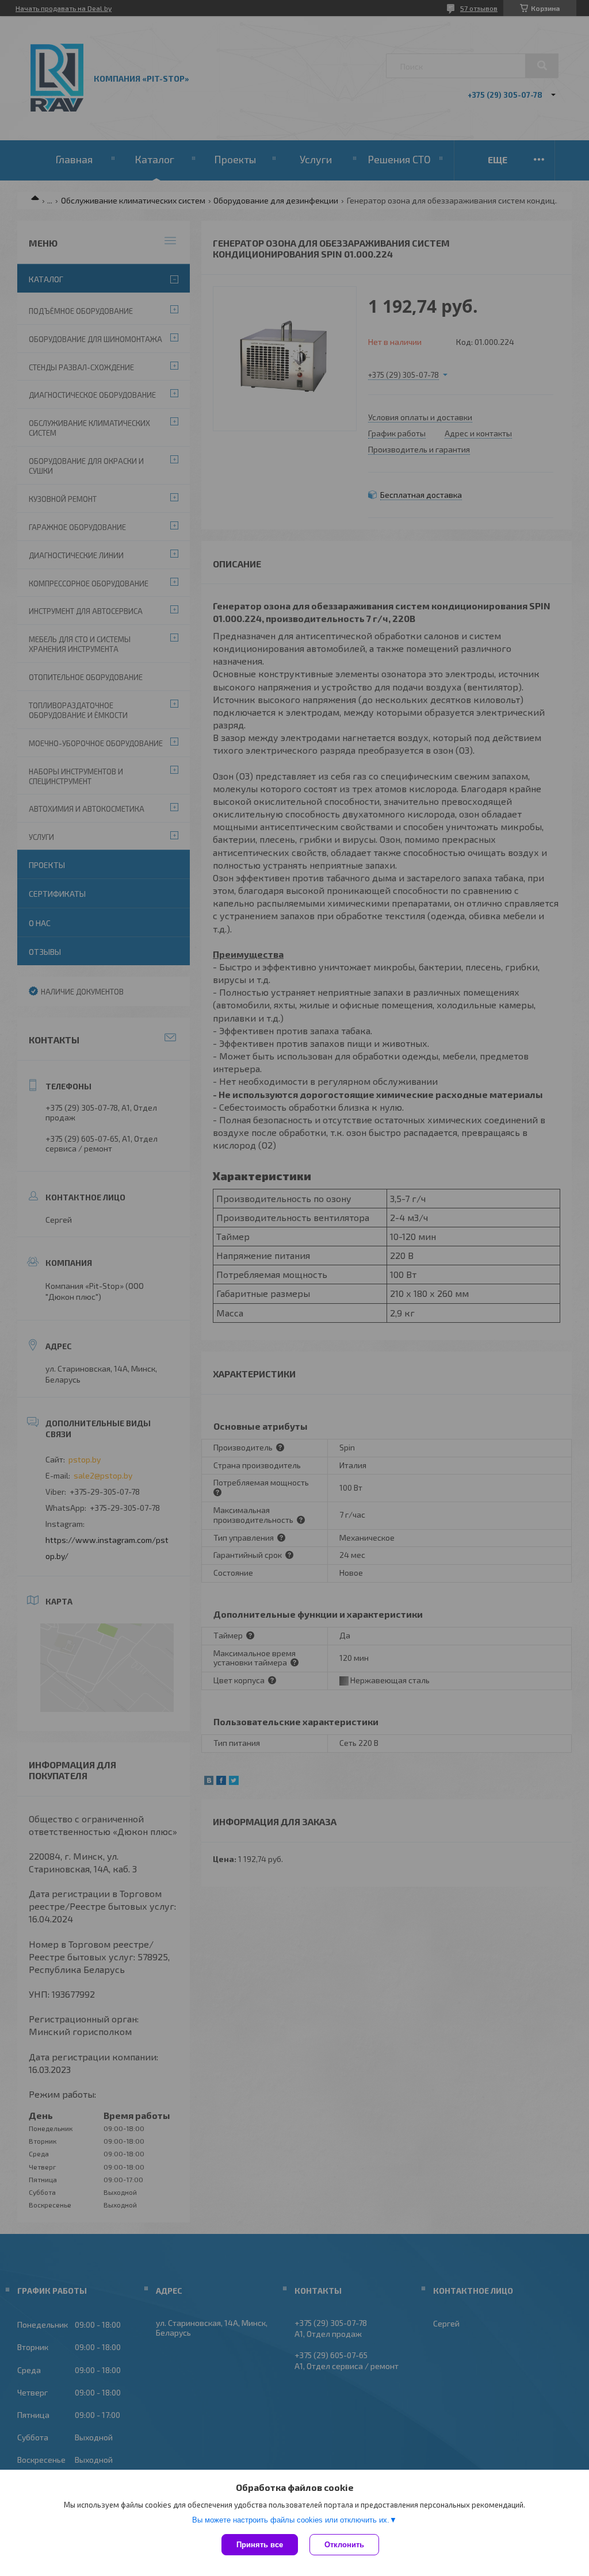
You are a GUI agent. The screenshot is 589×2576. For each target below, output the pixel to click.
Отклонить (344, 2545)
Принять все (260, 2545)
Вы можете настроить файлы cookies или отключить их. (291, 2520)
